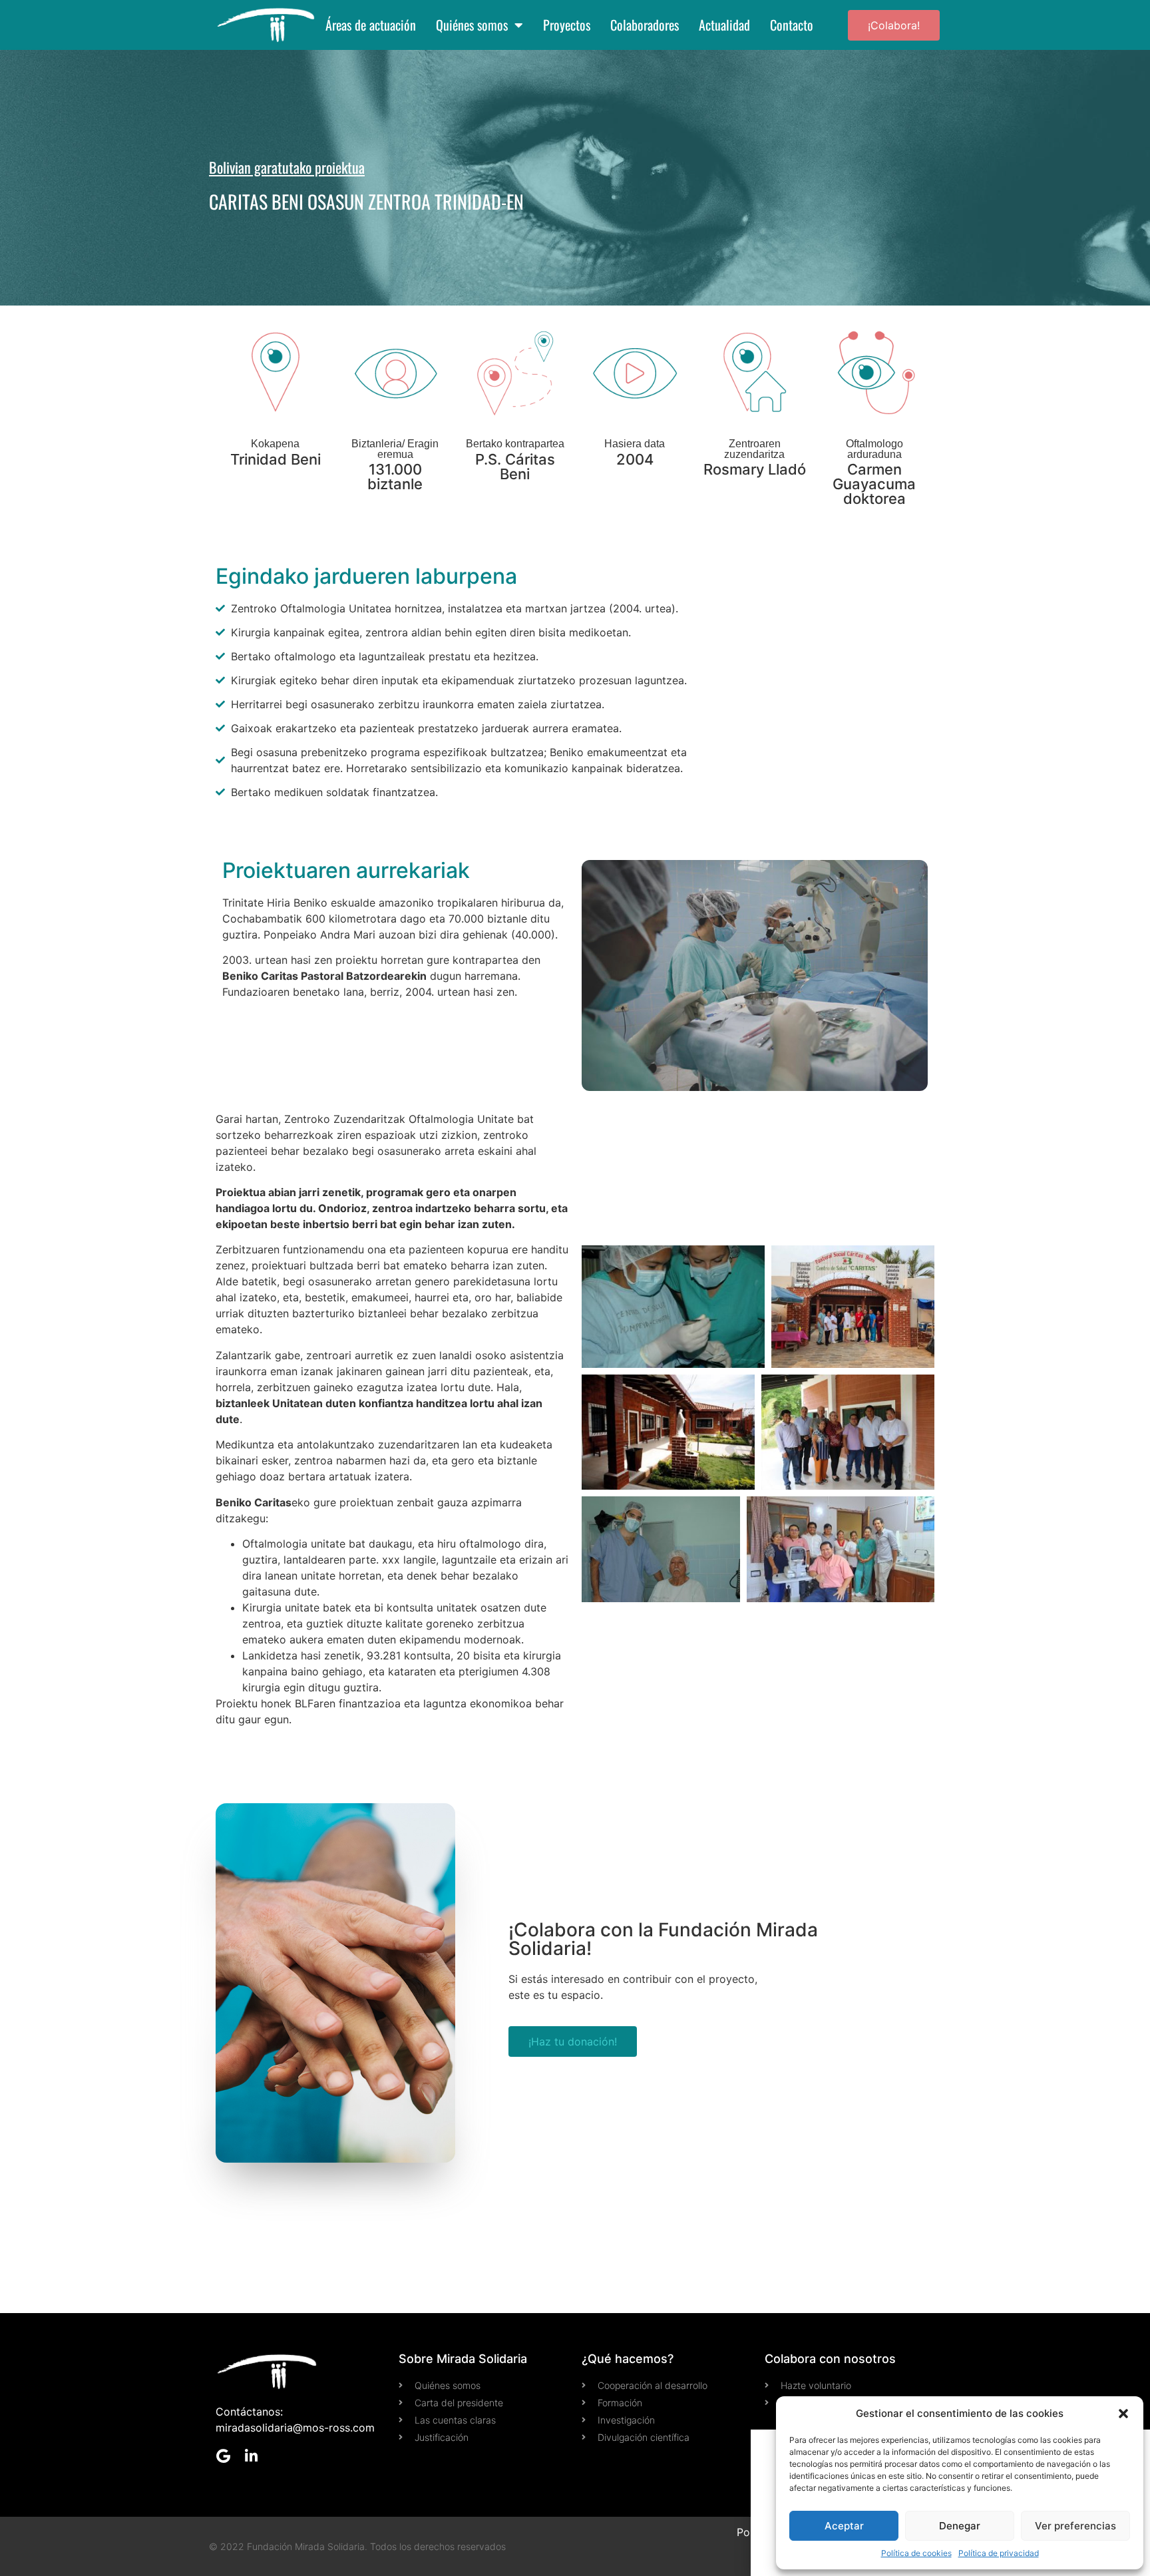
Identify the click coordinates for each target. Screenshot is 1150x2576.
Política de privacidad (999, 2553)
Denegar (960, 2526)
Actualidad (724, 25)
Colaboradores (645, 25)
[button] (1123, 2414)
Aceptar (844, 2526)
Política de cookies (916, 2553)
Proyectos (567, 25)
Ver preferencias (1075, 2526)
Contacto (792, 25)
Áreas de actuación (371, 25)
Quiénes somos (472, 25)
